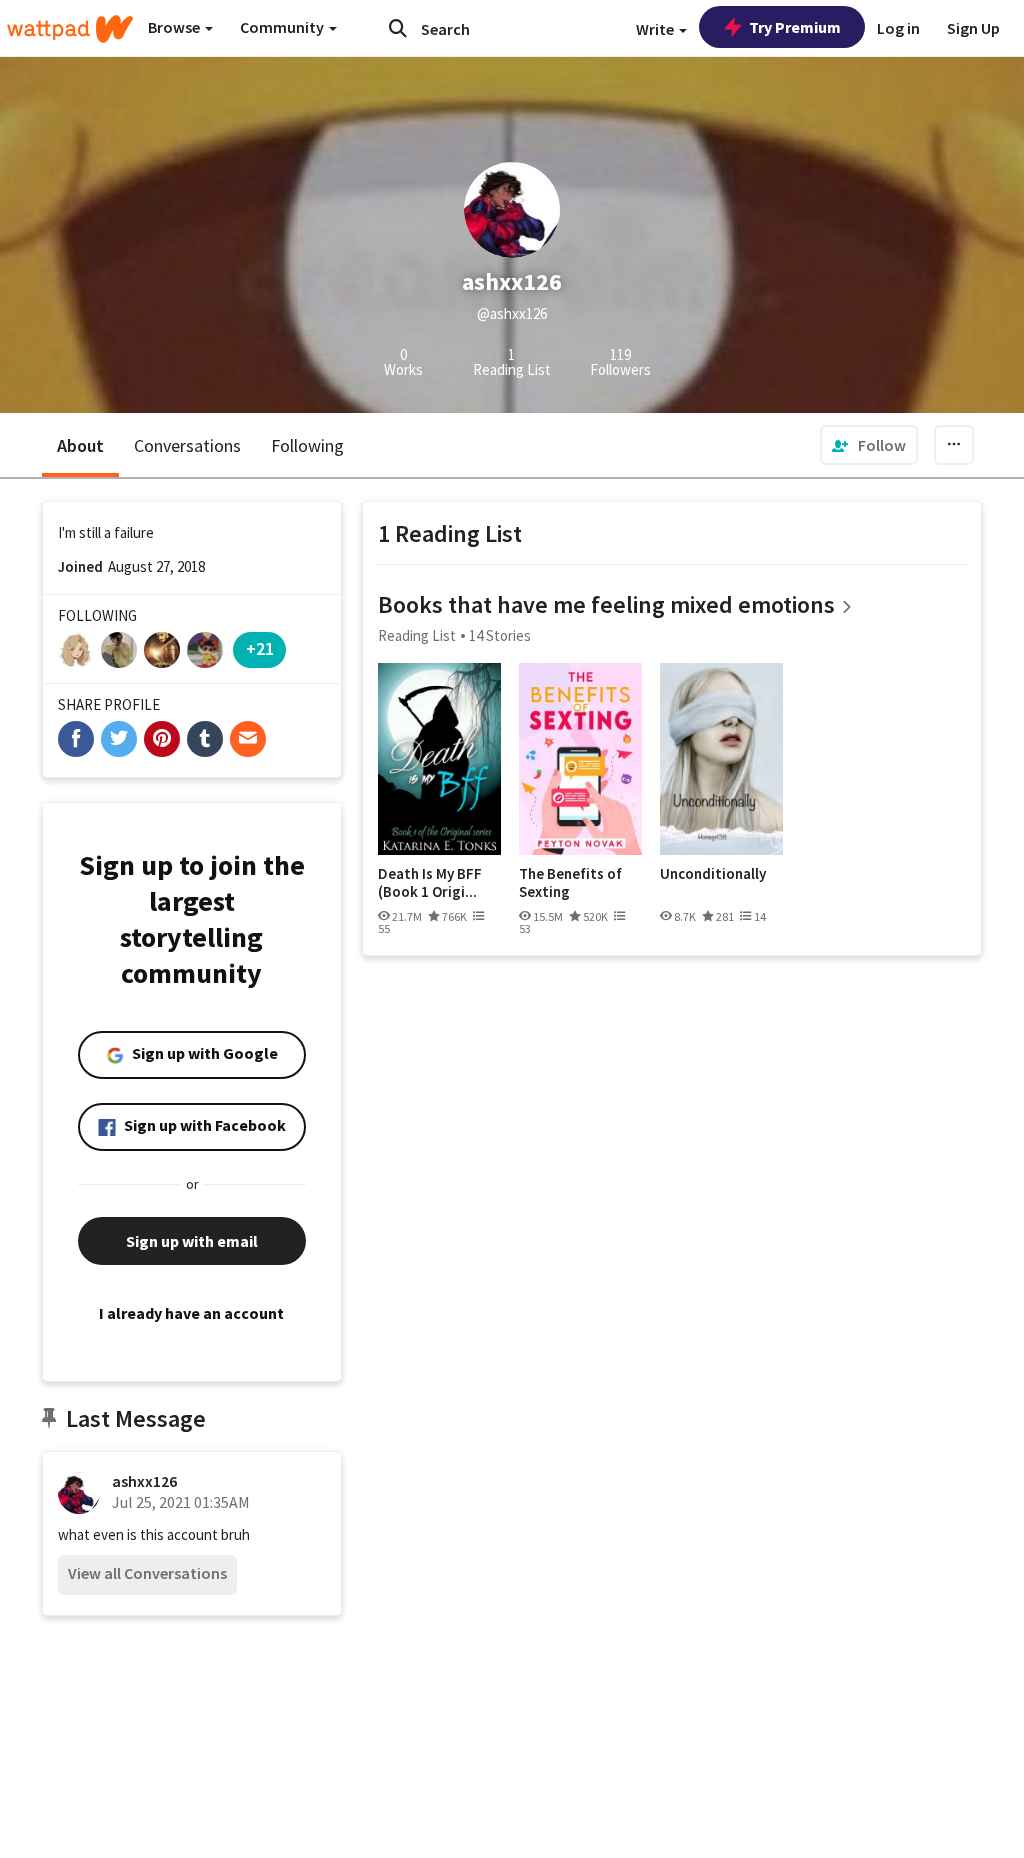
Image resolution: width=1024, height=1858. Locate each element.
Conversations (187, 445)
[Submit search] (398, 28)
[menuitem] (869, 445)
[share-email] (248, 739)
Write (656, 29)
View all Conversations (147, 1573)
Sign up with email (192, 1241)
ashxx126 (144, 1481)
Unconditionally (713, 874)
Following (307, 445)
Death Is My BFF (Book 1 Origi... (430, 882)
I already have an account (191, 1313)
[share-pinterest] (162, 739)
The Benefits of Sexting (570, 882)
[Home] (70, 29)
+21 (260, 648)
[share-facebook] (76, 739)
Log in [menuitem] (898, 28)
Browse (175, 27)
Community (283, 27)
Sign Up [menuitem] (973, 28)
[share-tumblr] (205, 739)
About (80, 445)
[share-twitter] (119, 739)
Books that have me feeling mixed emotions (606, 604)
